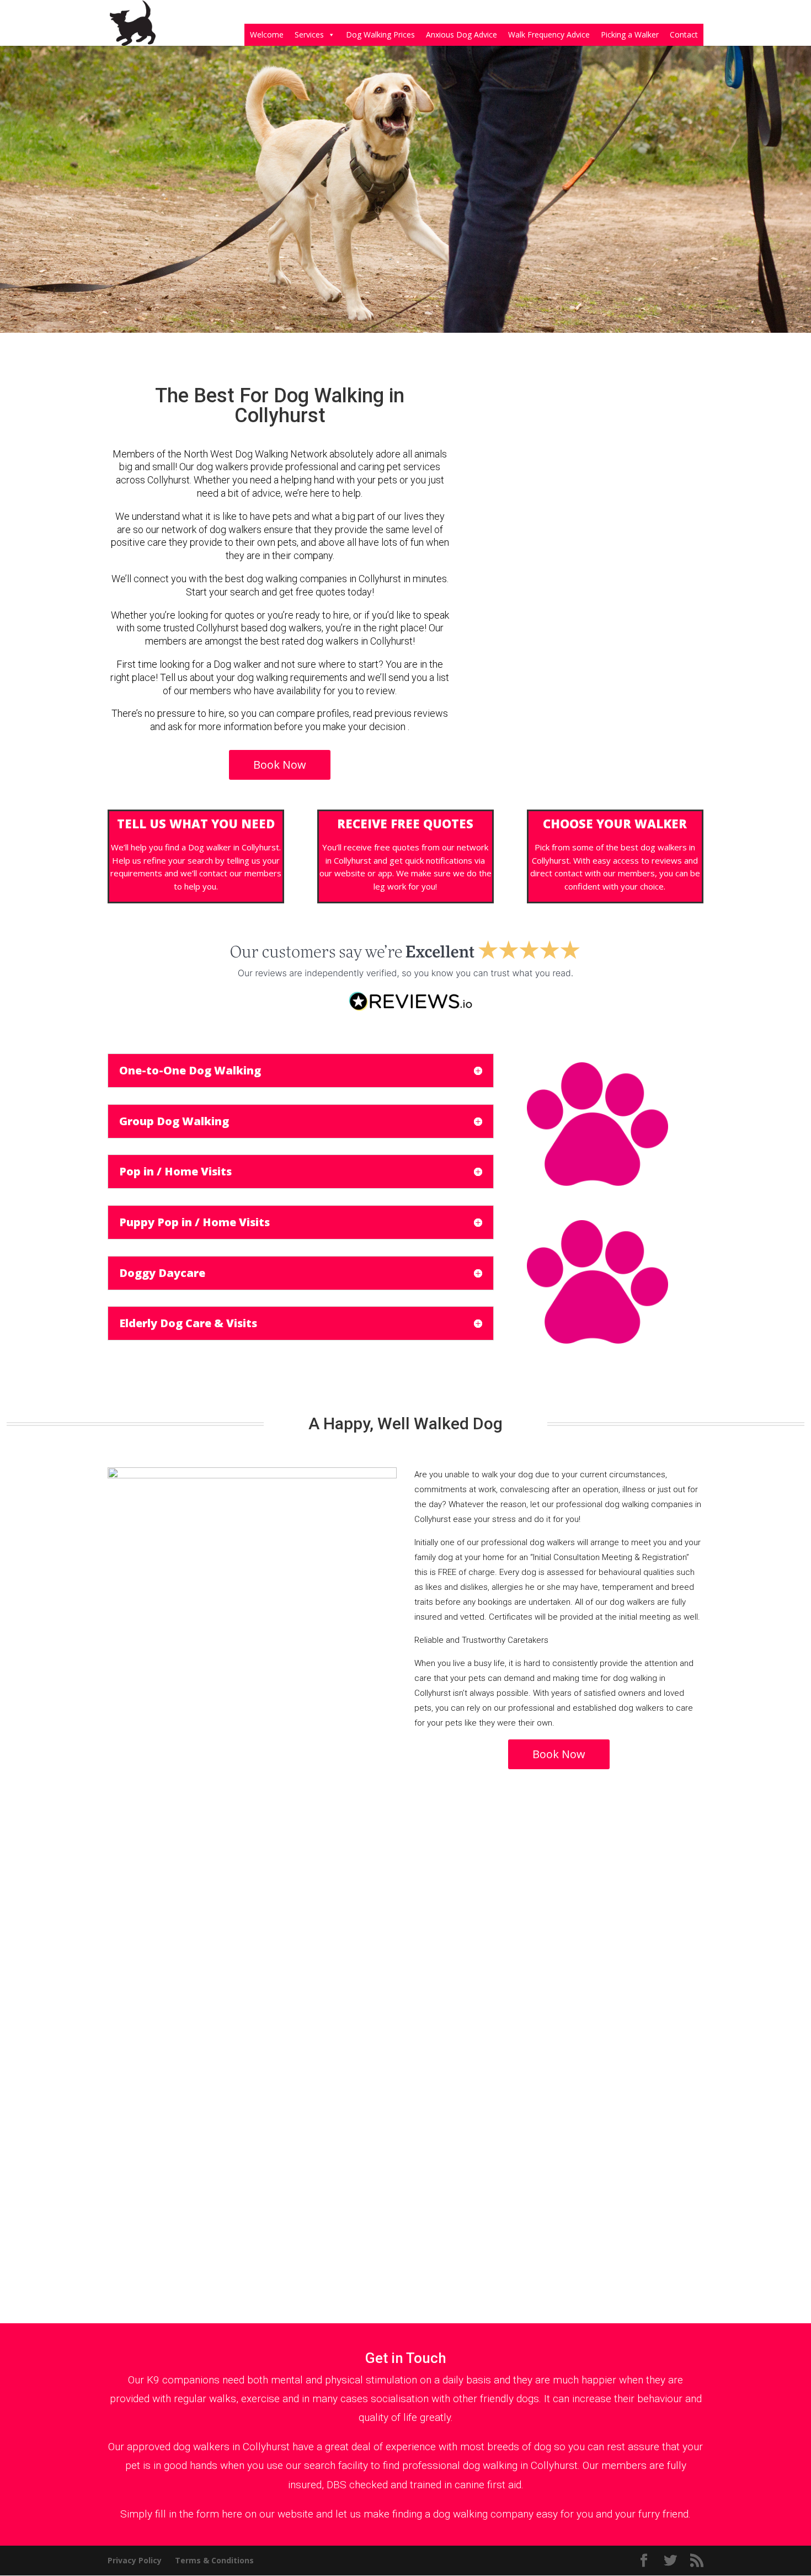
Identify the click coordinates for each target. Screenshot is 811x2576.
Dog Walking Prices (380, 34)
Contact (684, 34)
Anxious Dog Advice (461, 34)
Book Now (280, 765)
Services (309, 34)
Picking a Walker (630, 34)
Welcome (267, 34)
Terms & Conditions (214, 2560)
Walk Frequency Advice (549, 34)
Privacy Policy (135, 2560)
